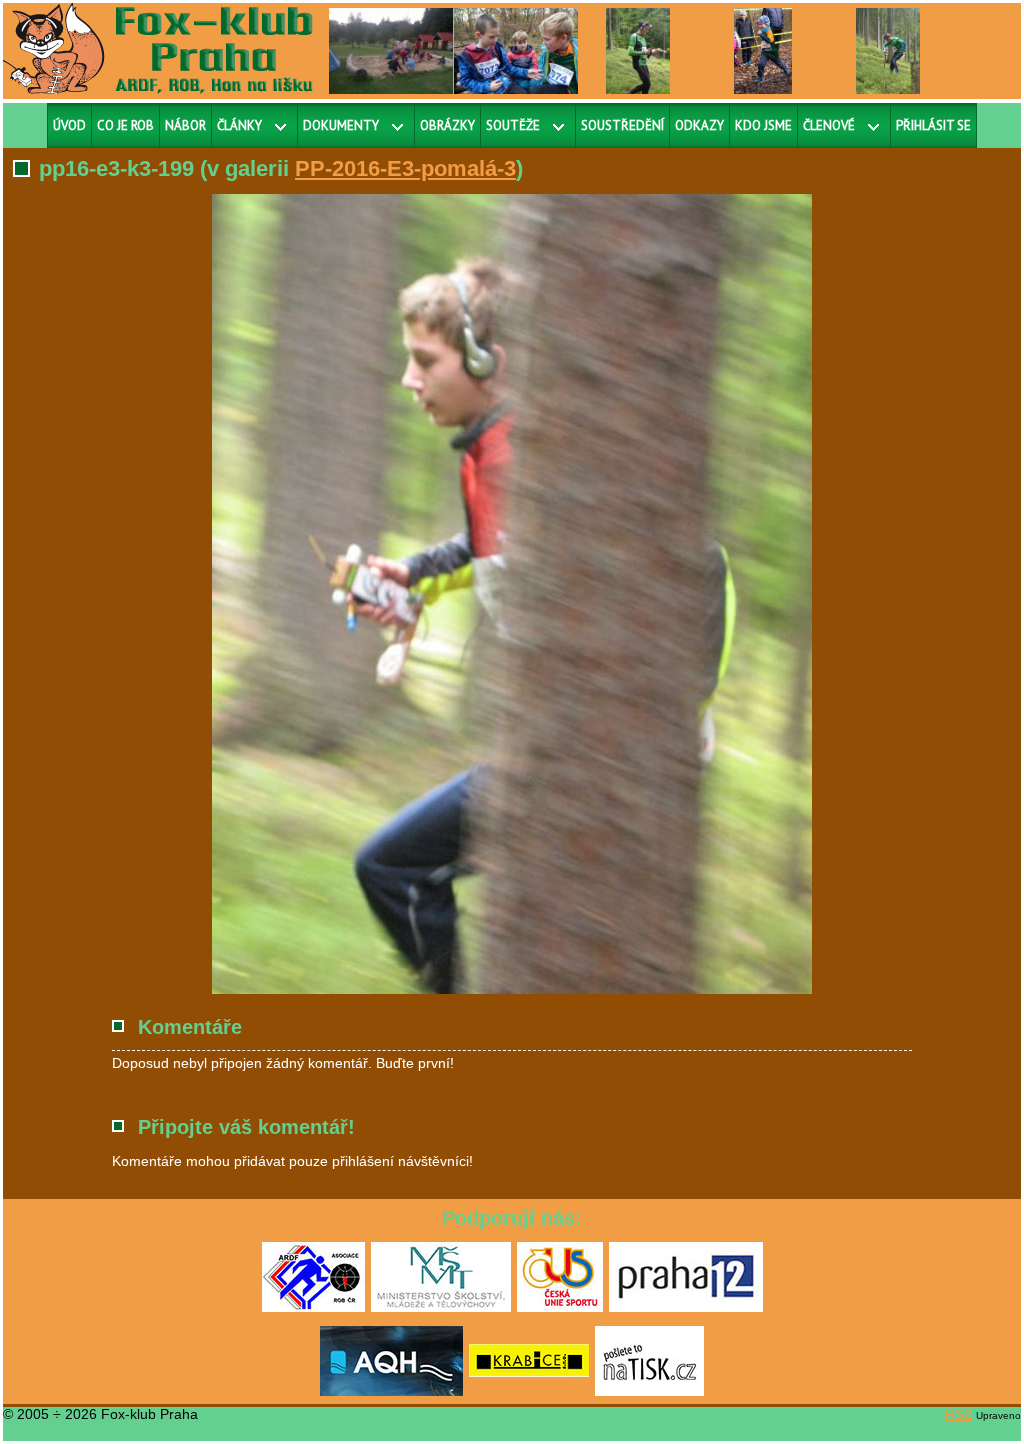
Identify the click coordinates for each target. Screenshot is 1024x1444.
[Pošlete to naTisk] (649, 1392)
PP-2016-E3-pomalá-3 (405, 168)
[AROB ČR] (313, 1308)
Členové (829, 125)
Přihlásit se (933, 125)
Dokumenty (341, 125)
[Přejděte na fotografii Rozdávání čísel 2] (518, 50)
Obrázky (447, 125)
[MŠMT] (441, 1308)
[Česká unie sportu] (560, 1308)
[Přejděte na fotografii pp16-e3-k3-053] (888, 50)
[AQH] (391, 1392)
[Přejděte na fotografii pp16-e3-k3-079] (638, 50)
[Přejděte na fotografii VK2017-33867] (762, 50)
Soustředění (622, 125)
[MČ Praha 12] (686, 1308)
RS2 (958, 1414)
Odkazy (699, 125)
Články (239, 125)
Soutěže (513, 125)
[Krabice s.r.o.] (529, 1392)
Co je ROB (125, 125)
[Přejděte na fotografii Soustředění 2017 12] (406, 50)
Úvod (69, 125)
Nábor (185, 125)
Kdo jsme (763, 125)
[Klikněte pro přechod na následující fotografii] (282, 594)
